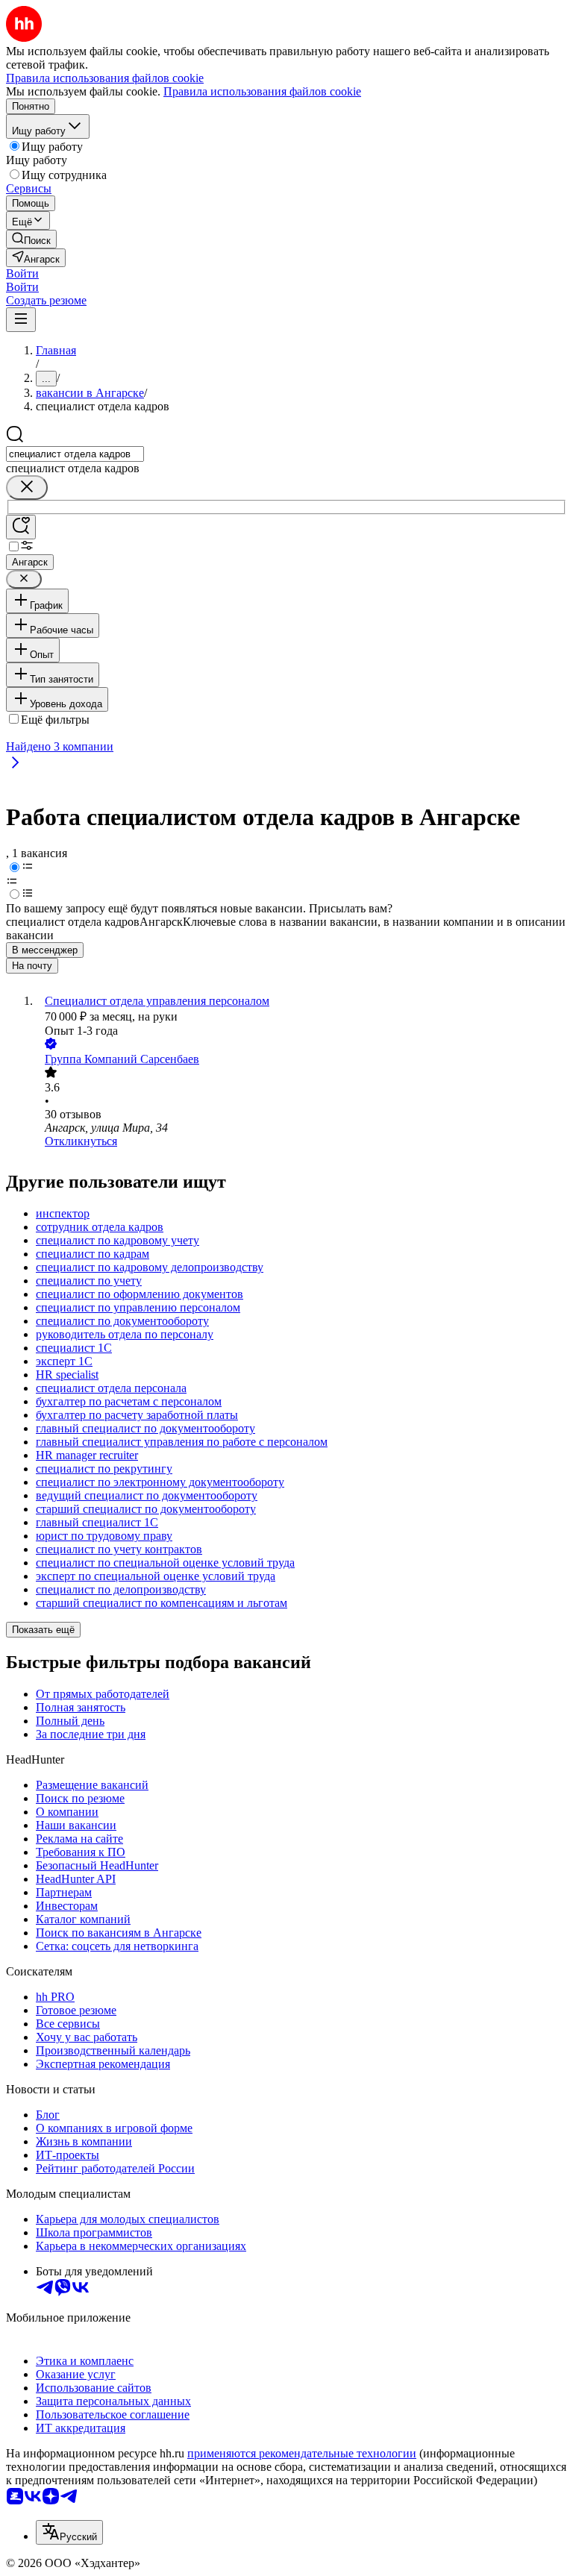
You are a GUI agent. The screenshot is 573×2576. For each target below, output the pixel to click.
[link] (31, 239)
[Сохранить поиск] (21, 527)
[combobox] (75, 454)
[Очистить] (27, 488)
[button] (22, 273)
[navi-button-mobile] (21, 320)
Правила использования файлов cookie (262, 91)
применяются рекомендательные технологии (302, 2453)
